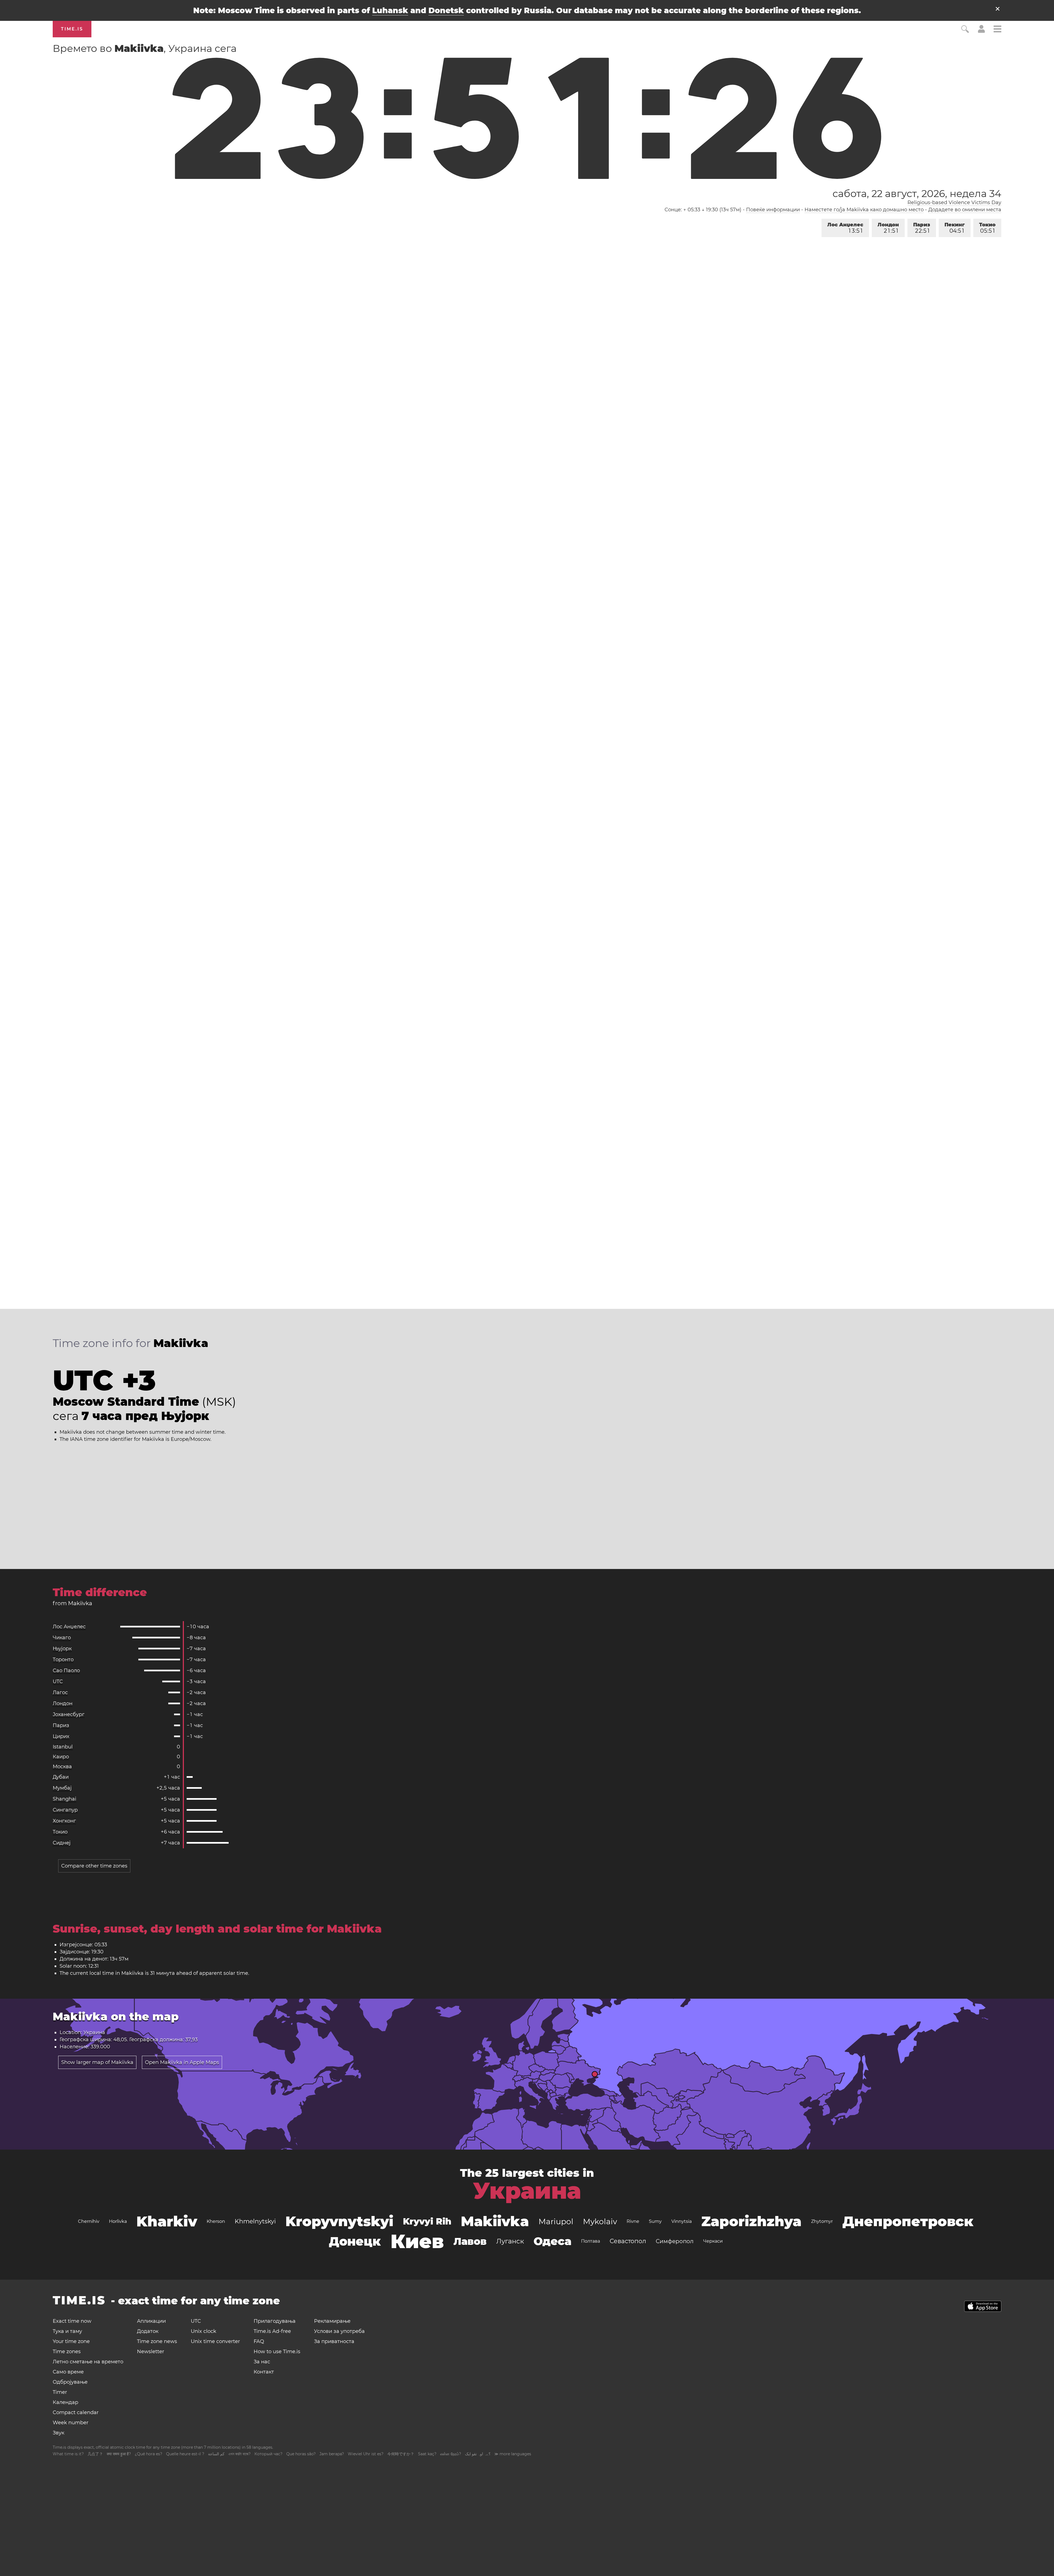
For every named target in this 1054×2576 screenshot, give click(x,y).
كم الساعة (216, 2454)
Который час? (268, 2454)
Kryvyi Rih (427, 2221)
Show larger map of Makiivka (97, 2062)
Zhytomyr (822, 2221)
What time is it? (68, 2454)
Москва (62, 1767)
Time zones (67, 2352)
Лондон (888, 228)
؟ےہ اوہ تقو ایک (478, 2454)
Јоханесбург (69, 1714)
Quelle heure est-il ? (185, 2454)
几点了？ (95, 2454)
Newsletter (151, 2352)
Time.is (72, 29)
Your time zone (71, 2341)
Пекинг (955, 228)
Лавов (470, 2241)
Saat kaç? (427, 2454)
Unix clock (204, 2331)
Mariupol (556, 2221)
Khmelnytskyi (255, 2221)
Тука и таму (67, 2331)
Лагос (60, 1692)
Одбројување (70, 2382)
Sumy (655, 2221)
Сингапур (65, 1810)
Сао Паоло (66, 1671)
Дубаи (61, 1777)
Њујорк (62, 1649)
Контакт (264, 2372)
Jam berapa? (332, 2454)
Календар (65, 2402)
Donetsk (446, 10)
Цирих (61, 1736)
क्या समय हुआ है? (119, 2454)
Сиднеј (62, 1843)
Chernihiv (89, 2221)
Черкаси (713, 2241)
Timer (60, 2392)
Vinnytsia (682, 2221)
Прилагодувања (275, 2321)
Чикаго (62, 1638)
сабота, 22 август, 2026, (917, 193)
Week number (71, 2423)
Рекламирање (332, 2321)
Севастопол (628, 2241)
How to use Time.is (277, 2352)
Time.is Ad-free (272, 2331)
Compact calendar (76, 2412)
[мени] (997, 30)
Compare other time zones (94, 1866)
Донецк (355, 2241)
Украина (527, 2191)
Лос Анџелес (845, 228)
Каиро (61, 1757)
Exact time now (72, 2321)
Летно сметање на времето (88, 2362)
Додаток (148, 2331)
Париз (922, 228)
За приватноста (334, 2341)
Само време (68, 2372)
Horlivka (118, 2221)
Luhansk (390, 10)
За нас (262, 2362)
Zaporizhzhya (751, 2221)
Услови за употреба (339, 2331)
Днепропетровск (908, 2221)
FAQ (259, 2341)
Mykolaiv (600, 2221)
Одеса (553, 2241)
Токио (987, 228)
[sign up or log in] (981, 31)
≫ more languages (513, 2454)
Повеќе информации (773, 210)
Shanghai (65, 1799)
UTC (58, 1681)
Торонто (63, 1660)
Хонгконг (64, 1821)
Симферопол (675, 2241)
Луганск (510, 2241)
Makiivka (495, 2221)
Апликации (151, 2321)
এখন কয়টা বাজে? (239, 2454)
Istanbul (63, 1747)
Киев (417, 2241)
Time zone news (157, 2341)
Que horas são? (301, 2454)
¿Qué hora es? (148, 2454)
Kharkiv (167, 2221)
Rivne (633, 2221)
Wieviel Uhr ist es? (366, 2454)
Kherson (216, 2221)
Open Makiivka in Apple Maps (182, 2062)
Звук (58, 2433)
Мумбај (62, 1788)
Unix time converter (215, 2341)
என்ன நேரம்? (451, 2454)
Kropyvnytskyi (339, 2221)
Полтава (591, 2241)
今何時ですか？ (401, 2454)
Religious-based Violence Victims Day (954, 203)
